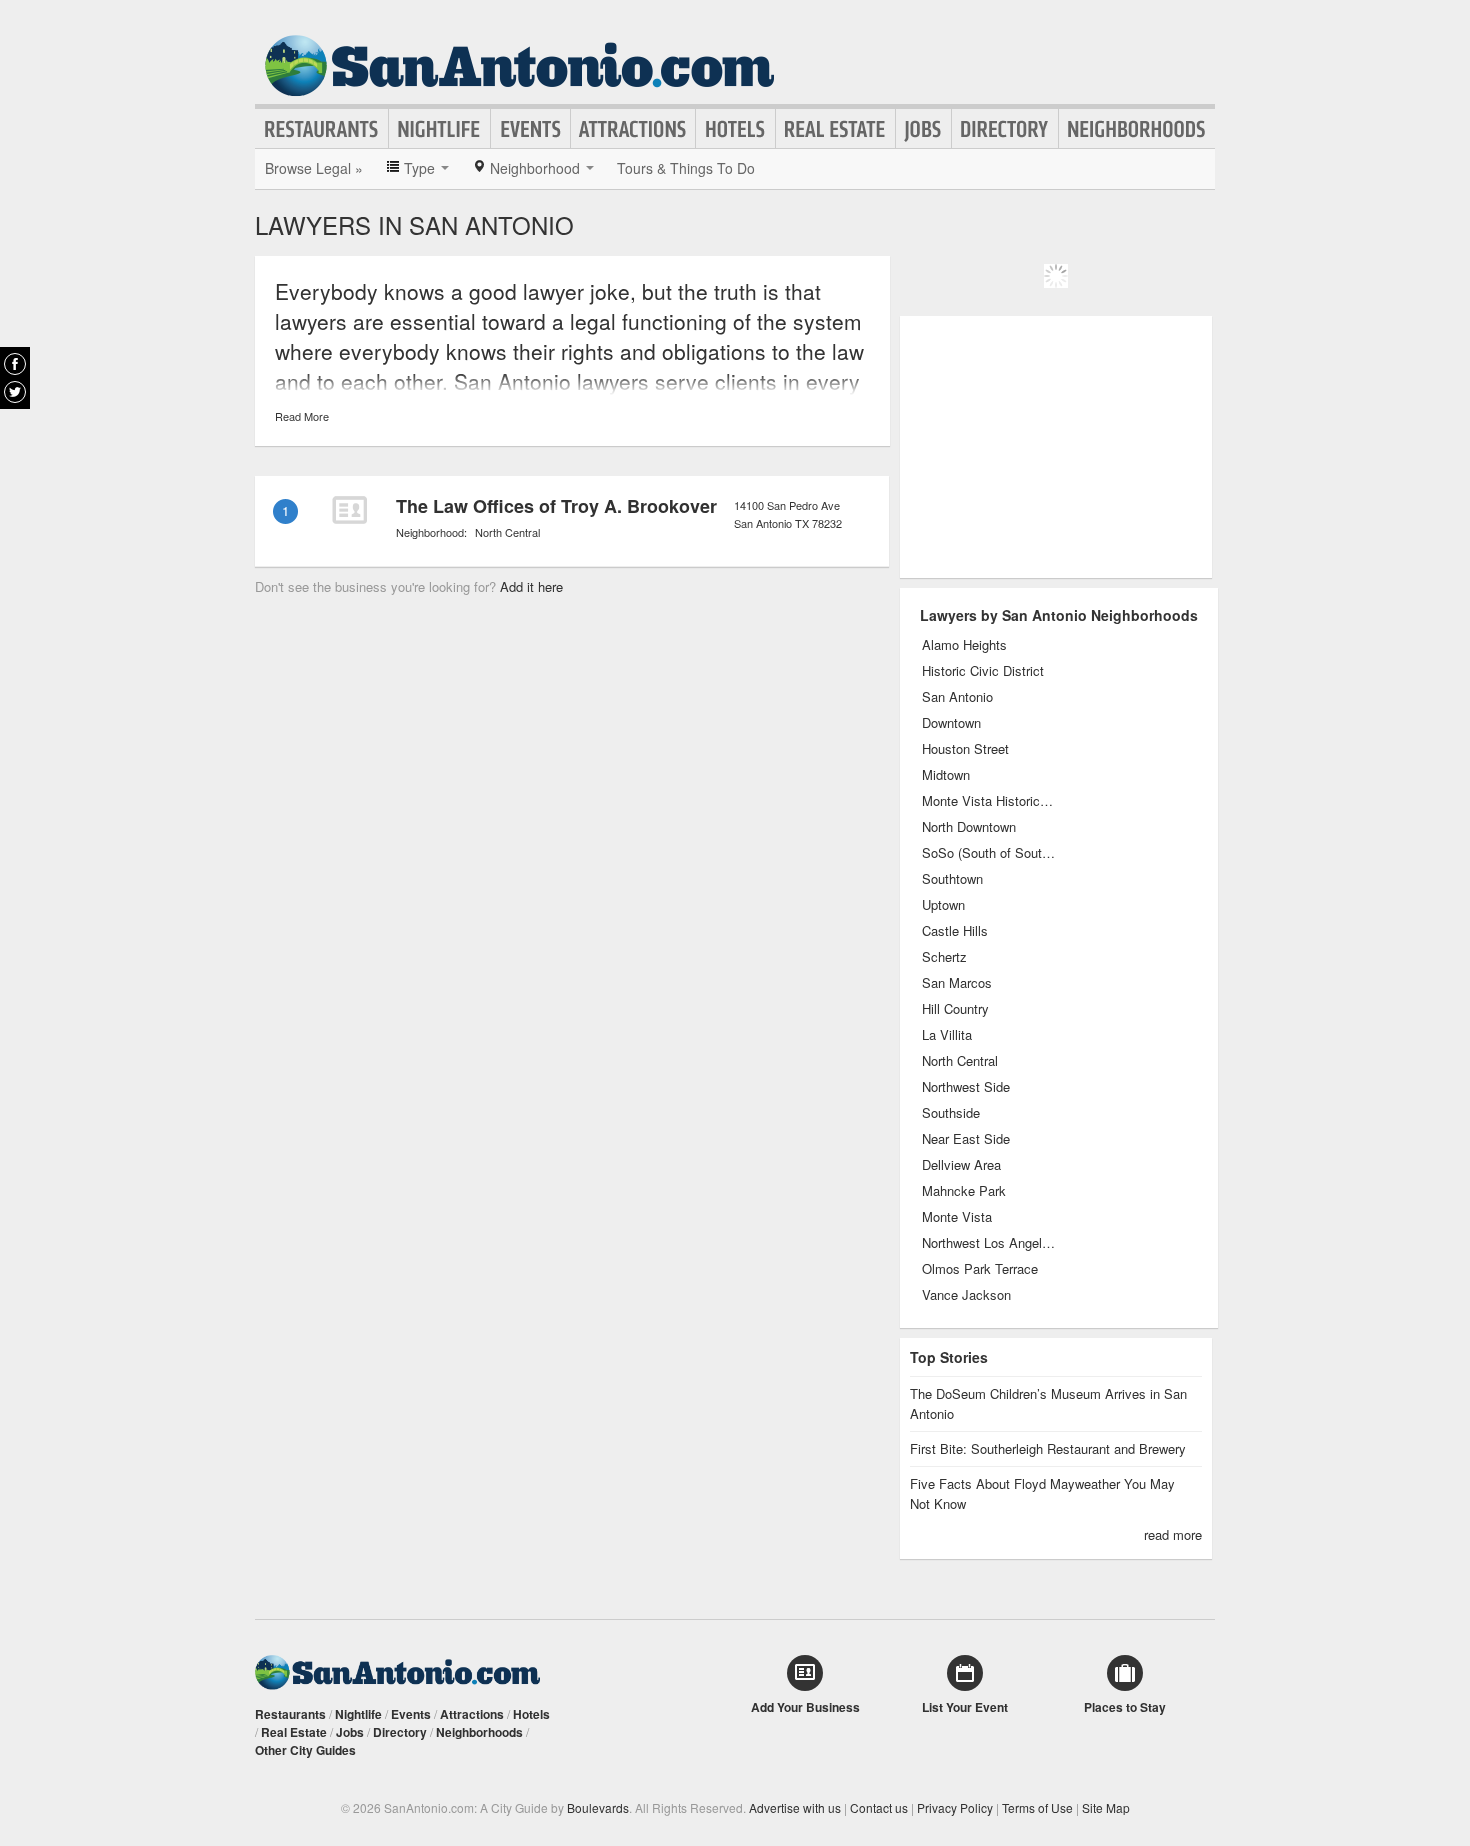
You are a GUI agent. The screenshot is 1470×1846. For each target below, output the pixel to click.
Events (530, 129)
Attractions (633, 129)
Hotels (735, 129)
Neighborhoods (1137, 129)
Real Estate (835, 129)
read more (1173, 1534)
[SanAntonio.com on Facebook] (15, 364)
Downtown (951, 723)
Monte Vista (957, 1217)
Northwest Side (966, 1087)
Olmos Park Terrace (980, 1269)
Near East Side (966, 1139)
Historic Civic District (983, 671)
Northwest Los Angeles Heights (989, 1243)
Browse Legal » (314, 168)
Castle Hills (955, 931)
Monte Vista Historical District (989, 801)
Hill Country (955, 1009)
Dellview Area (961, 1165)
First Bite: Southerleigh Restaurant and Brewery (1048, 1448)
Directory (1005, 129)
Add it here (531, 586)
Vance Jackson (966, 1295)
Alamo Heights (964, 645)
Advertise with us (795, 1807)
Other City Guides (305, 1750)
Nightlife (439, 129)
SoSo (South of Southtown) (989, 853)
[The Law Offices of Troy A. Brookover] (349, 510)
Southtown (952, 879)
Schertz (944, 957)
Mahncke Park (964, 1191)
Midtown (946, 775)
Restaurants (322, 129)
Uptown (943, 905)
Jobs (923, 129)
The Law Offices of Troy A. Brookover (556, 506)
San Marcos (957, 983)
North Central (507, 532)
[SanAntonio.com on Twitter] (15, 392)
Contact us (879, 1807)
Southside (951, 1113)
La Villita (947, 1035)
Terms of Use (1037, 1807)
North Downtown (969, 827)
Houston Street (965, 749)
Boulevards (598, 1807)
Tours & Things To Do (686, 168)
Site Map (1106, 1807)
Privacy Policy (955, 1807)
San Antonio (957, 697)
